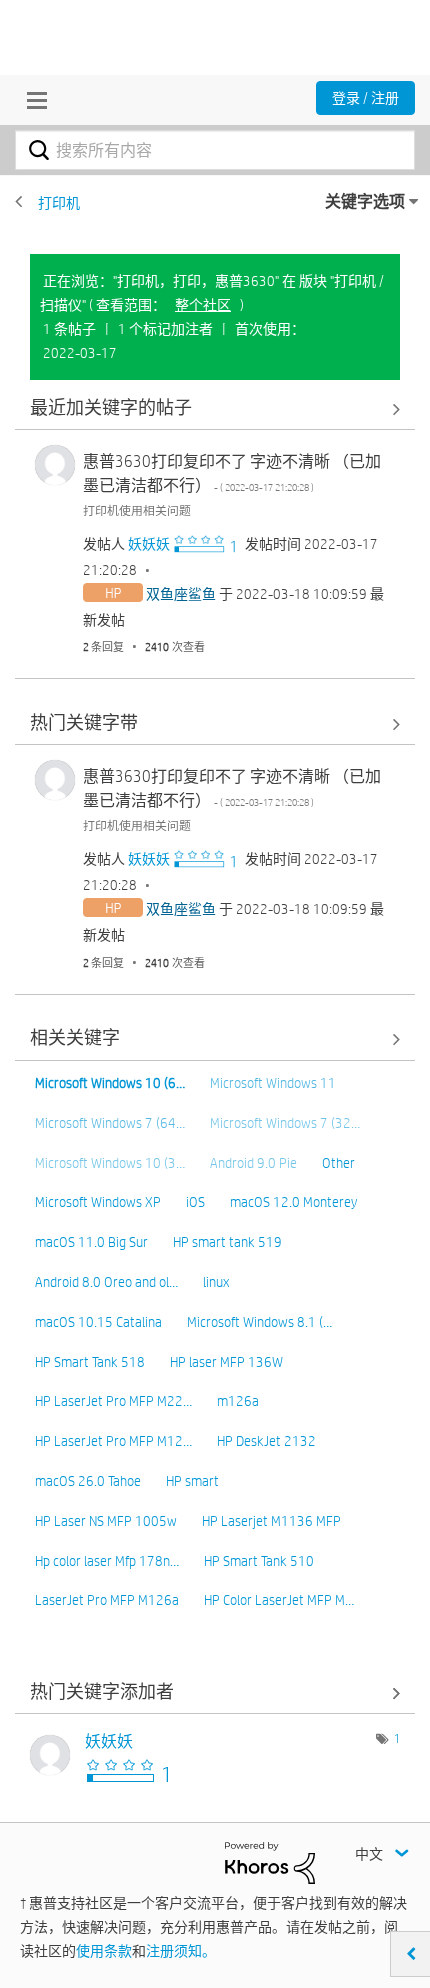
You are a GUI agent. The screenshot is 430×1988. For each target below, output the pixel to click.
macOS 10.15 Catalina (98, 1322)
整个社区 (203, 305)
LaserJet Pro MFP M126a (107, 1600)
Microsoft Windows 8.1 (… (259, 1322)
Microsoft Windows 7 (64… (110, 1123)
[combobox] (215, 150)
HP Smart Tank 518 (90, 1362)
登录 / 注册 (365, 98)
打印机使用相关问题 (137, 510)
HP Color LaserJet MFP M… (279, 1600)
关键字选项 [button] (365, 201)
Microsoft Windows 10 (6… (110, 1083)
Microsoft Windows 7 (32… (285, 1123)
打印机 (59, 203)
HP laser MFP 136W (226, 1362)
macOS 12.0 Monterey (293, 1202)
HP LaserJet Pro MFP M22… (113, 1401)
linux (216, 1282)
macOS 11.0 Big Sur (91, 1242)
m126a (238, 1401)
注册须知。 (181, 1951)
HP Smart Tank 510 (259, 1561)
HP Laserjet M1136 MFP (271, 1521)
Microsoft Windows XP (98, 1202)
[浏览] (32, 100)
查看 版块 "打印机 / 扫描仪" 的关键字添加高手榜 (215, 1692)
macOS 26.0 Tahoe (88, 1481)
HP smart (192, 1481)
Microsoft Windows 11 (273, 1083)
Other (338, 1163)
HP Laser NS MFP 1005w (106, 1521)
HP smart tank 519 (227, 1242)
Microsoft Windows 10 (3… (110, 1163)
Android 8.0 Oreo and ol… (106, 1282)
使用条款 (104, 1951)
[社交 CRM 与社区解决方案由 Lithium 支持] (270, 1861)
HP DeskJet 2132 (266, 1441)
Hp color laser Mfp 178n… (107, 1561)
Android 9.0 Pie (253, 1163)
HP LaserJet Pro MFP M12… (113, 1441)
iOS (195, 1202)
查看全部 (215, 408)
